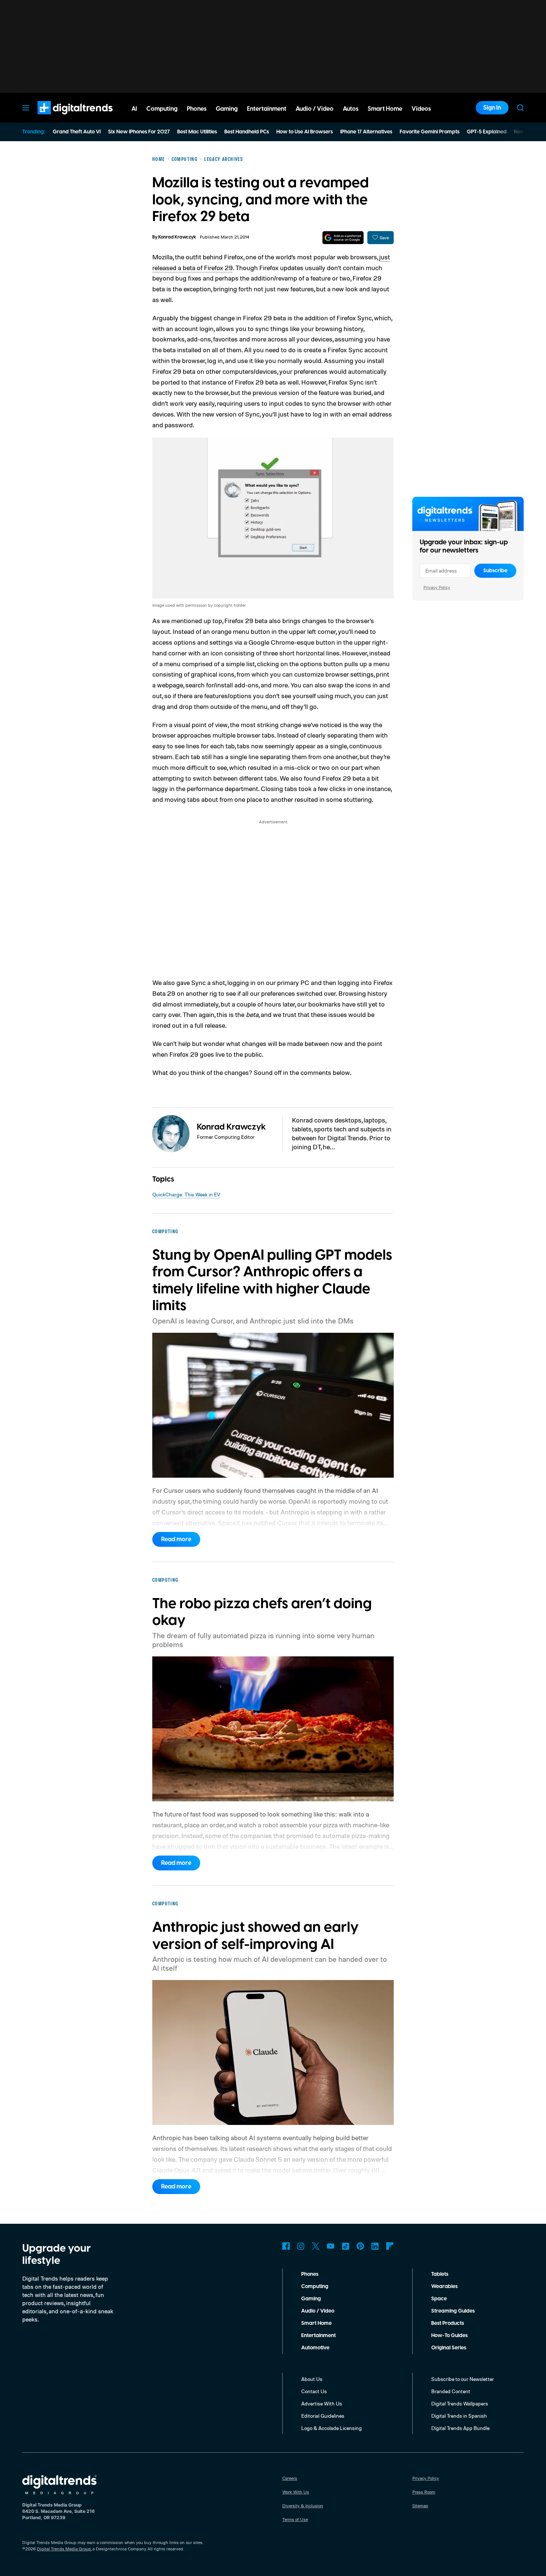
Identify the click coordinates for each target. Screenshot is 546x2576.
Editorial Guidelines (323, 2416)
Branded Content (451, 2391)
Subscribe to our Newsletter (463, 2379)
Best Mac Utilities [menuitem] (197, 132)
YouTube (331, 2246)
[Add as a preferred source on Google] (343, 238)
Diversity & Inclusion (303, 2506)
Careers (290, 2478)
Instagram (301, 2246)
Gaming (311, 2299)
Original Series (449, 2348)
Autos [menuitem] (351, 109)
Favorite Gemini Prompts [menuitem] (430, 132)
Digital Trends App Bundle (460, 2428)
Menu (26, 108)
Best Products (448, 2323)
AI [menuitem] (134, 109)
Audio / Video (318, 2311)
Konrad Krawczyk (177, 237)
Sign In (492, 108)
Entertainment (318, 2336)
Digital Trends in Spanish (459, 2416)
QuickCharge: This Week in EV (186, 1194)
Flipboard (390, 2246)
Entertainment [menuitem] (267, 109)
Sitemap (420, 2506)
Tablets (440, 2274)
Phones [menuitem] (197, 109)
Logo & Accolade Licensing (331, 2428)
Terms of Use (295, 2519)
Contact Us (314, 2391)
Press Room (424, 2492)
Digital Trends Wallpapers (460, 2403)
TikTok (345, 2246)
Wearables (444, 2287)
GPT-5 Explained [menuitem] (487, 132)
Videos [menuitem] (421, 109)
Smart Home (316, 2323)
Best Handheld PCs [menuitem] (247, 132)
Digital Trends (62, 118)
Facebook (286, 2246)
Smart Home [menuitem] (385, 109)
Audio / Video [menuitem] (315, 109)
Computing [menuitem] (162, 109)
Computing (315, 2287)
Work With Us (296, 2492)
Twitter (316, 2246)
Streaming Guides (453, 2311)
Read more (176, 1539)
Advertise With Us (322, 2403)
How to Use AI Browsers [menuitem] (305, 132)
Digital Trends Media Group (64, 2549)
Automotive (315, 2348)
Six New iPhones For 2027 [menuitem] (139, 132)
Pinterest (360, 2246)
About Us (312, 2379)
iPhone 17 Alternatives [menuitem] (366, 132)
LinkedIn (375, 2246)
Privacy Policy (437, 587)
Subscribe (495, 571)
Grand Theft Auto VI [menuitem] (77, 132)
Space (439, 2299)
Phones (310, 2274)
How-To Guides (449, 2336)
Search (520, 108)
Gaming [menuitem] (227, 109)
